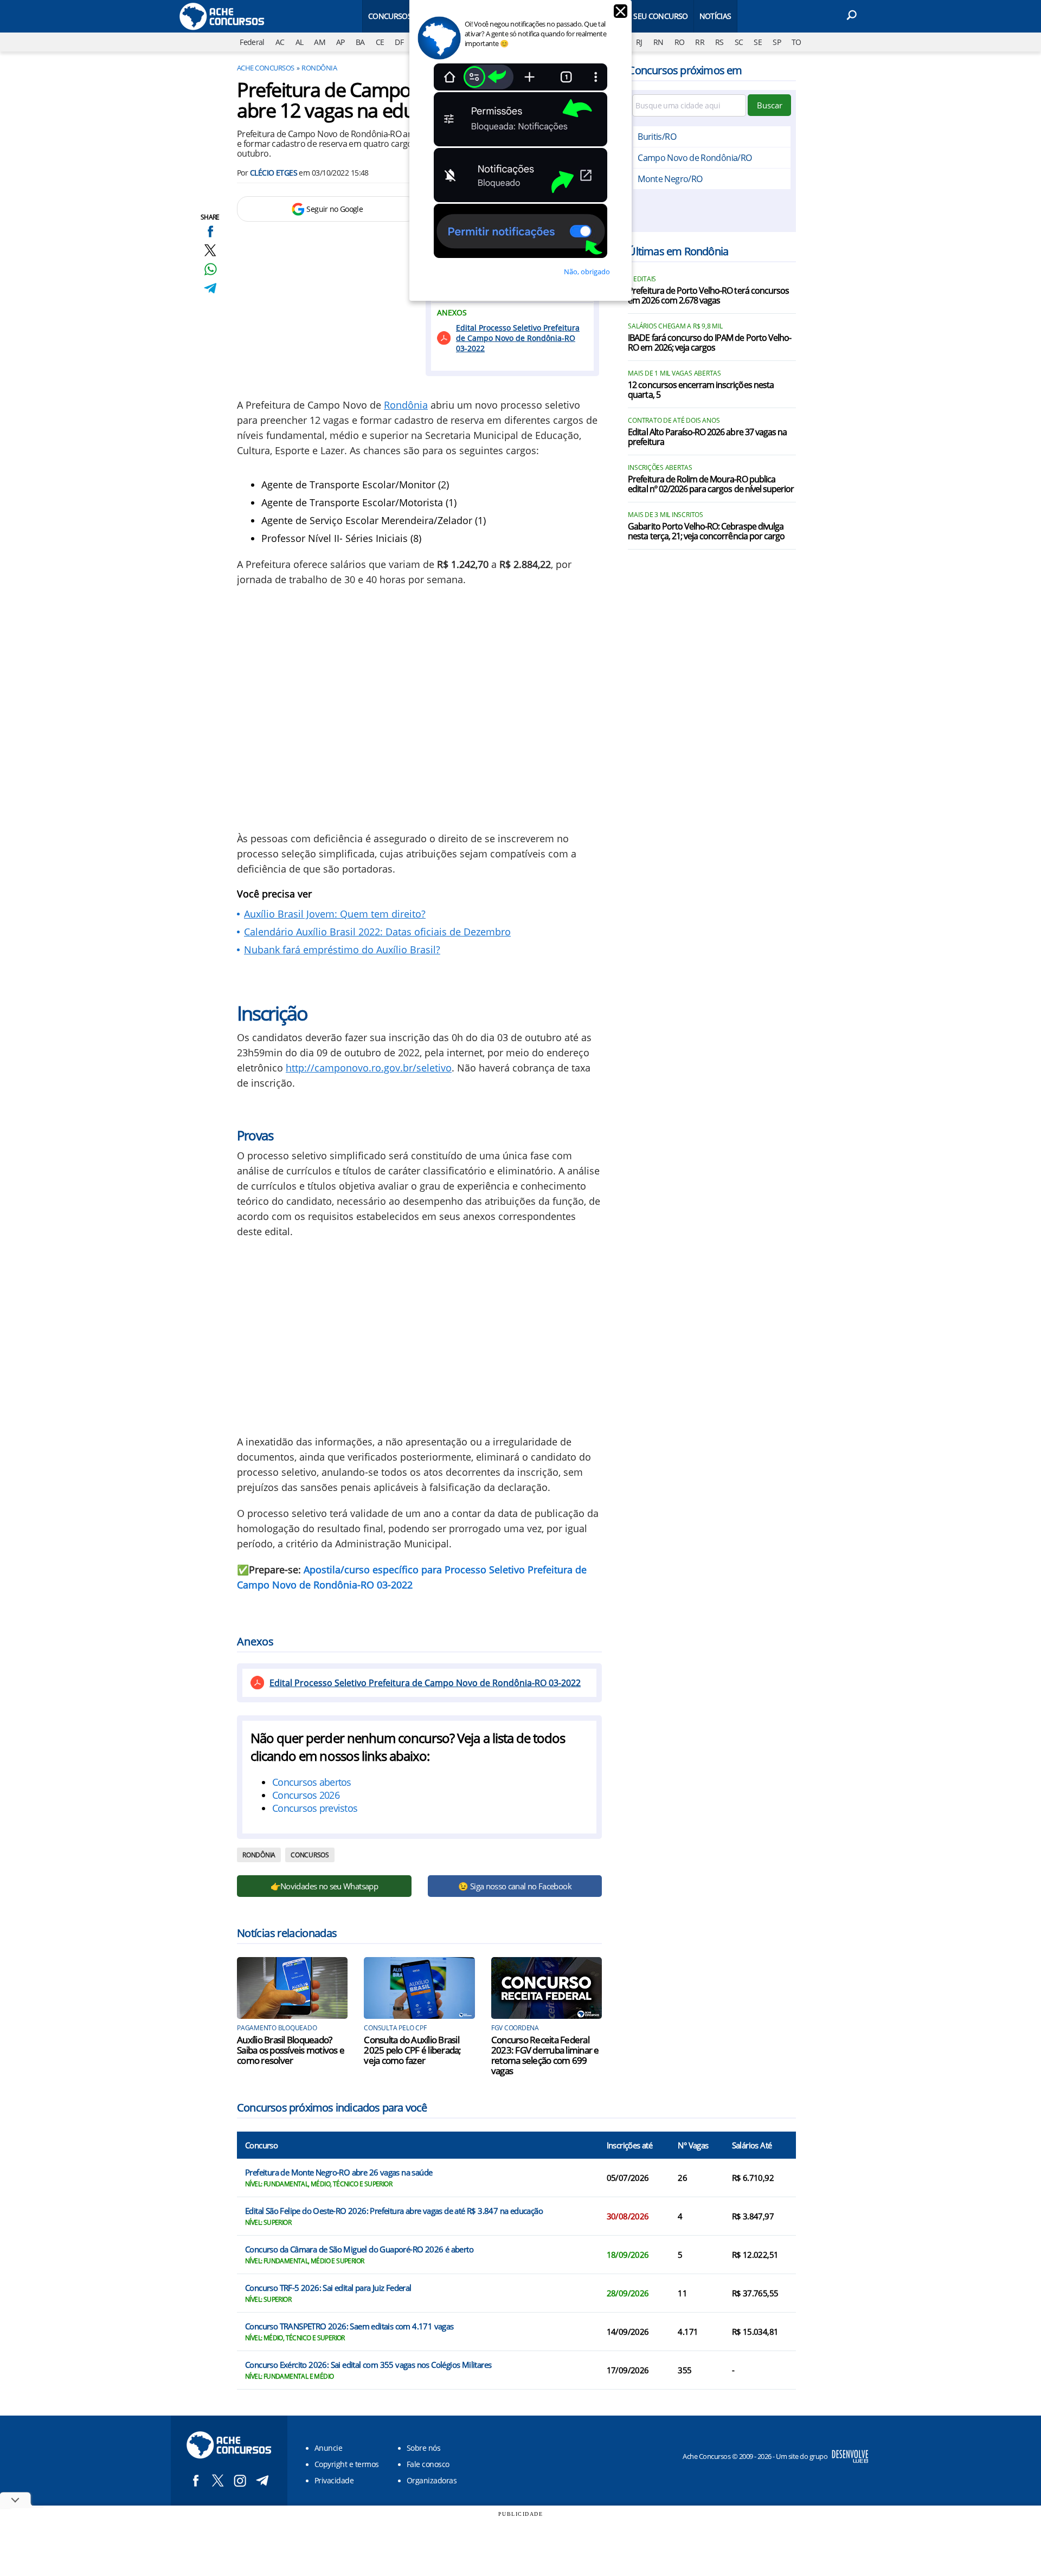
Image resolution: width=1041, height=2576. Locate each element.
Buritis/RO (657, 137)
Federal (252, 42)
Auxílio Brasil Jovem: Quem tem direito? (335, 914)
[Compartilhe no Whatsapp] (210, 269)
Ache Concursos (266, 68)
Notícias (715, 16)
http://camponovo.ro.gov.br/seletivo (369, 1068)
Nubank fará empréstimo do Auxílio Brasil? (342, 950)
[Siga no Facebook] (195, 2480)
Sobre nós (423, 2448)
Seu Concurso (660, 16)
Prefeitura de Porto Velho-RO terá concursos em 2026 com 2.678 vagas (708, 296)
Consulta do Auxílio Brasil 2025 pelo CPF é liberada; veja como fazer (412, 2050)
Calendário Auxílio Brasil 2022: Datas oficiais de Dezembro (377, 932)
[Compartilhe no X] (210, 250)
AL (300, 42)
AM (320, 42)
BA (360, 42)
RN (658, 42)
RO (680, 42)
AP (340, 42)
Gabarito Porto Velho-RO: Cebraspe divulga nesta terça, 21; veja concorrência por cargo (706, 532)
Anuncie (328, 2448)
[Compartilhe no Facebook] (210, 231)
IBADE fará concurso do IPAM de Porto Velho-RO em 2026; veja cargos (709, 343)
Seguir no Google (335, 209)
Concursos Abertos (406, 16)
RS (719, 42)
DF (399, 42)
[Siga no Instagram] (240, 2480)
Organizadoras (432, 2480)
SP (777, 42)
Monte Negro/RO (670, 179)
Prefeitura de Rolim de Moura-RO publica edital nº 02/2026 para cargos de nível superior (711, 485)
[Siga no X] (218, 2480)
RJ (639, 42)
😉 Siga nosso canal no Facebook (515, 1886)
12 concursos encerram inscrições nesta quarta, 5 (701, 390)
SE (758, 42)
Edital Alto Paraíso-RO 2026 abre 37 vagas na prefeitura (707, 437)
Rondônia (319, 68)
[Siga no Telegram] (262, 2480)
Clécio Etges (274, 173)
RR (700, 42)
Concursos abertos (312, 1782)
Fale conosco (428, 2464)
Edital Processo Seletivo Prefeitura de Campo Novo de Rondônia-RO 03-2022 (518, 338)
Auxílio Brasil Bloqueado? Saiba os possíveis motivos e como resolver (291, 2050)
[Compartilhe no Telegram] (210, 288)
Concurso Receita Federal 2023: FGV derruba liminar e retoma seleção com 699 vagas (545, 2055)
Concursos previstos (315, 1808)
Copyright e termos (347, 2464)
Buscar (770, 105)
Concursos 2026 (306, 1795)
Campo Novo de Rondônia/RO (695, 158)
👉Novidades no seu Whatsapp (324, 1886)
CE (380, 42)
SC (739, 42)
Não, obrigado (587, 272)
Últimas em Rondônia (678, 251)
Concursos (310, 1855)
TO (796, 42)
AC (280, 42)
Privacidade (334, 2480)
